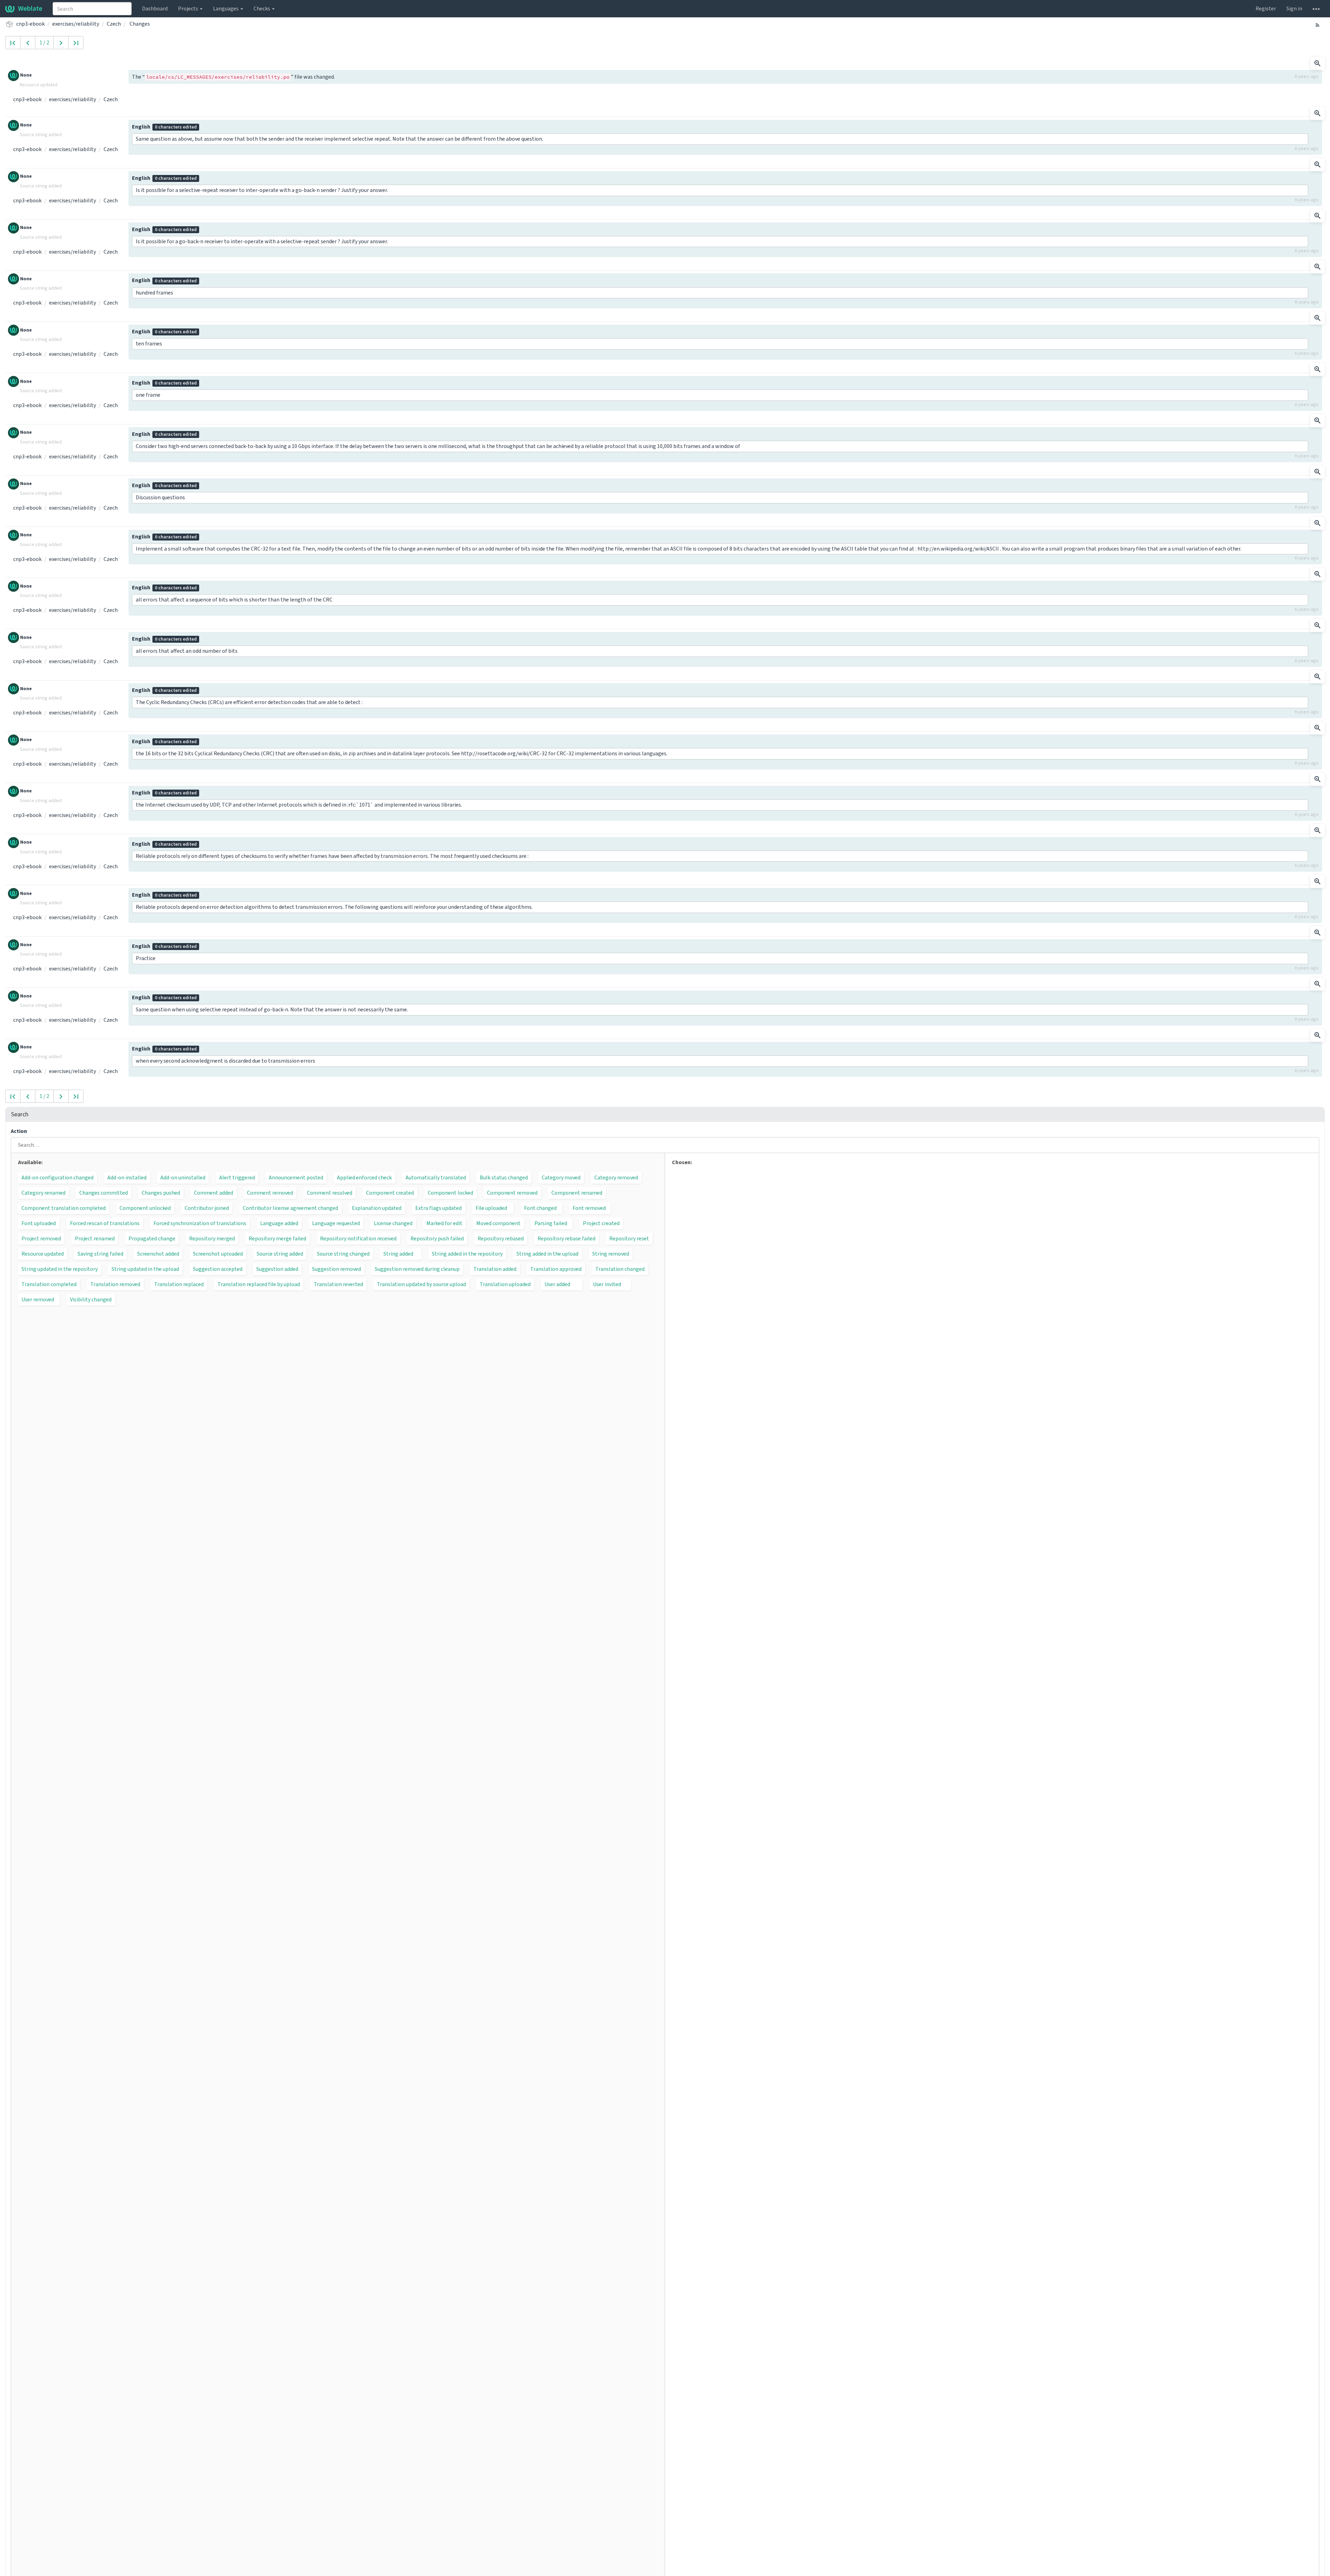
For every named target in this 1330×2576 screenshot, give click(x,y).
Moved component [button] (498, 1223)
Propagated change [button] (152, 1238)
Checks (262, 8)
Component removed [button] (512, 1193)
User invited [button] (607, 1284)
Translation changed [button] (620, 1269)
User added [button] (557, 1284)
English (164, 127)
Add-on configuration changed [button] (57, 1177)
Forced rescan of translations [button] (105, 1223)
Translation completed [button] (49, 1284)
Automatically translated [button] (436, 1177)
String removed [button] (611, 1254)
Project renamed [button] (95, 1238)
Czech (114, 24)
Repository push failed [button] (437, 1238)
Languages (226, 8)
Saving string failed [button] (100, 1254)
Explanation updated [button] (377, 1208)
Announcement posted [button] (296, 1177)
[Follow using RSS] (1318, 25)
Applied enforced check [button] (364, 1177)
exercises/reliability (76, 24)
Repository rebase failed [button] (566, 1238)
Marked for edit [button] (444, 1223)
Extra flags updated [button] (438, 1208)
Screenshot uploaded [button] (218, 1254)
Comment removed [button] (270, 1193)
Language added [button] (279, 1223)
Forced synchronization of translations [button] (200, 1223)
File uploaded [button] (491, 1208)
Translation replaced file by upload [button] (259, 1284)
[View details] (1318, 63)
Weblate (30, 8)
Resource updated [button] (43, 1254)
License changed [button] (393, 1223)
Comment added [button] (214, 1193)
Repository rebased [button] (501, 1238)
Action (19, 1131)
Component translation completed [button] (64, 1208)
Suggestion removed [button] (336, 1269)
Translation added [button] (495, 1269)
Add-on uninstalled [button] (183, 1177)
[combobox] (92, 9)
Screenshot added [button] (158, 1254)
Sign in (1294, 8)
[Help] (1316, 9)
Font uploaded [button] (39, 1223)
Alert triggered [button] (237, 1177)
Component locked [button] (450, 1193)
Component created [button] (390, 1193)
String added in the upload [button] (547, 1254)
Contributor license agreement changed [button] (290, 1208)
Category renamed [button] (43, 1193)
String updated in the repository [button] (60, 1269)
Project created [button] (601, 1223)
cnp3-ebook (30, 24)
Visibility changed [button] (91, 1299)
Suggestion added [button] (277, 1269)
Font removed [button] (589, 1208)
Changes (140, 24)
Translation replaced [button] (179, 1284)
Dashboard (155, 8)
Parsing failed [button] (551, 1223)
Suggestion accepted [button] (218, 1269)
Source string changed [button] (343, 1254)
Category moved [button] (561, 1177)
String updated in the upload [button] (145, 1269)
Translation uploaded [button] (505, 1284)
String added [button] (398, 1254)
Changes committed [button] (104, 1193)
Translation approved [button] (556, 1269)
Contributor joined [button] (207, 1208)
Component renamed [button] (577, 1193)
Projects (189, 8)
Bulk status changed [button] (504, 1177)
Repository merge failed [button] (277, 1238)
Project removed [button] (41, 1238)
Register (1266, 8)
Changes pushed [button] (161, 1193)
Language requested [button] (336, 1223)
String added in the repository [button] (467, 1254)
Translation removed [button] (115, 1284)
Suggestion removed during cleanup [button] (417, 1269)
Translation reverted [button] (338, 1284)
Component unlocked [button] (145, 1208)
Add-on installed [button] (127, 1177)
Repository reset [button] (629, 1238)
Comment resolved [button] (330, 1193)
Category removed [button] (616, 1177)
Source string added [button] (280, 1254)
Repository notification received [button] (358, 1238)
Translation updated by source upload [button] (421, 1284)
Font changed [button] (540, 1208)
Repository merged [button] (212, 1238)
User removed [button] (38, 1299)
